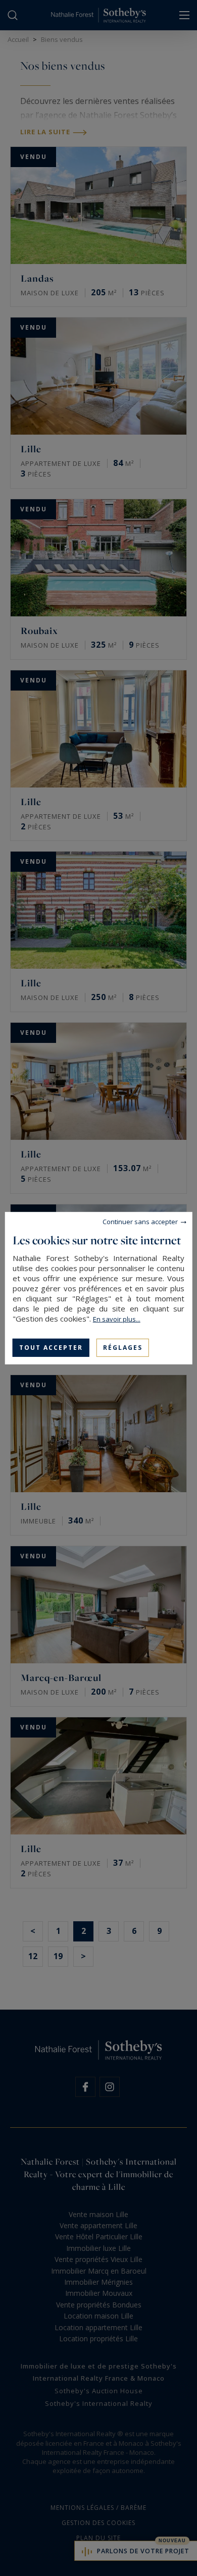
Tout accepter (51, 1347)
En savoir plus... (117, 1319)
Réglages (123, 1347)
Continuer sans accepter (140, 1221)
